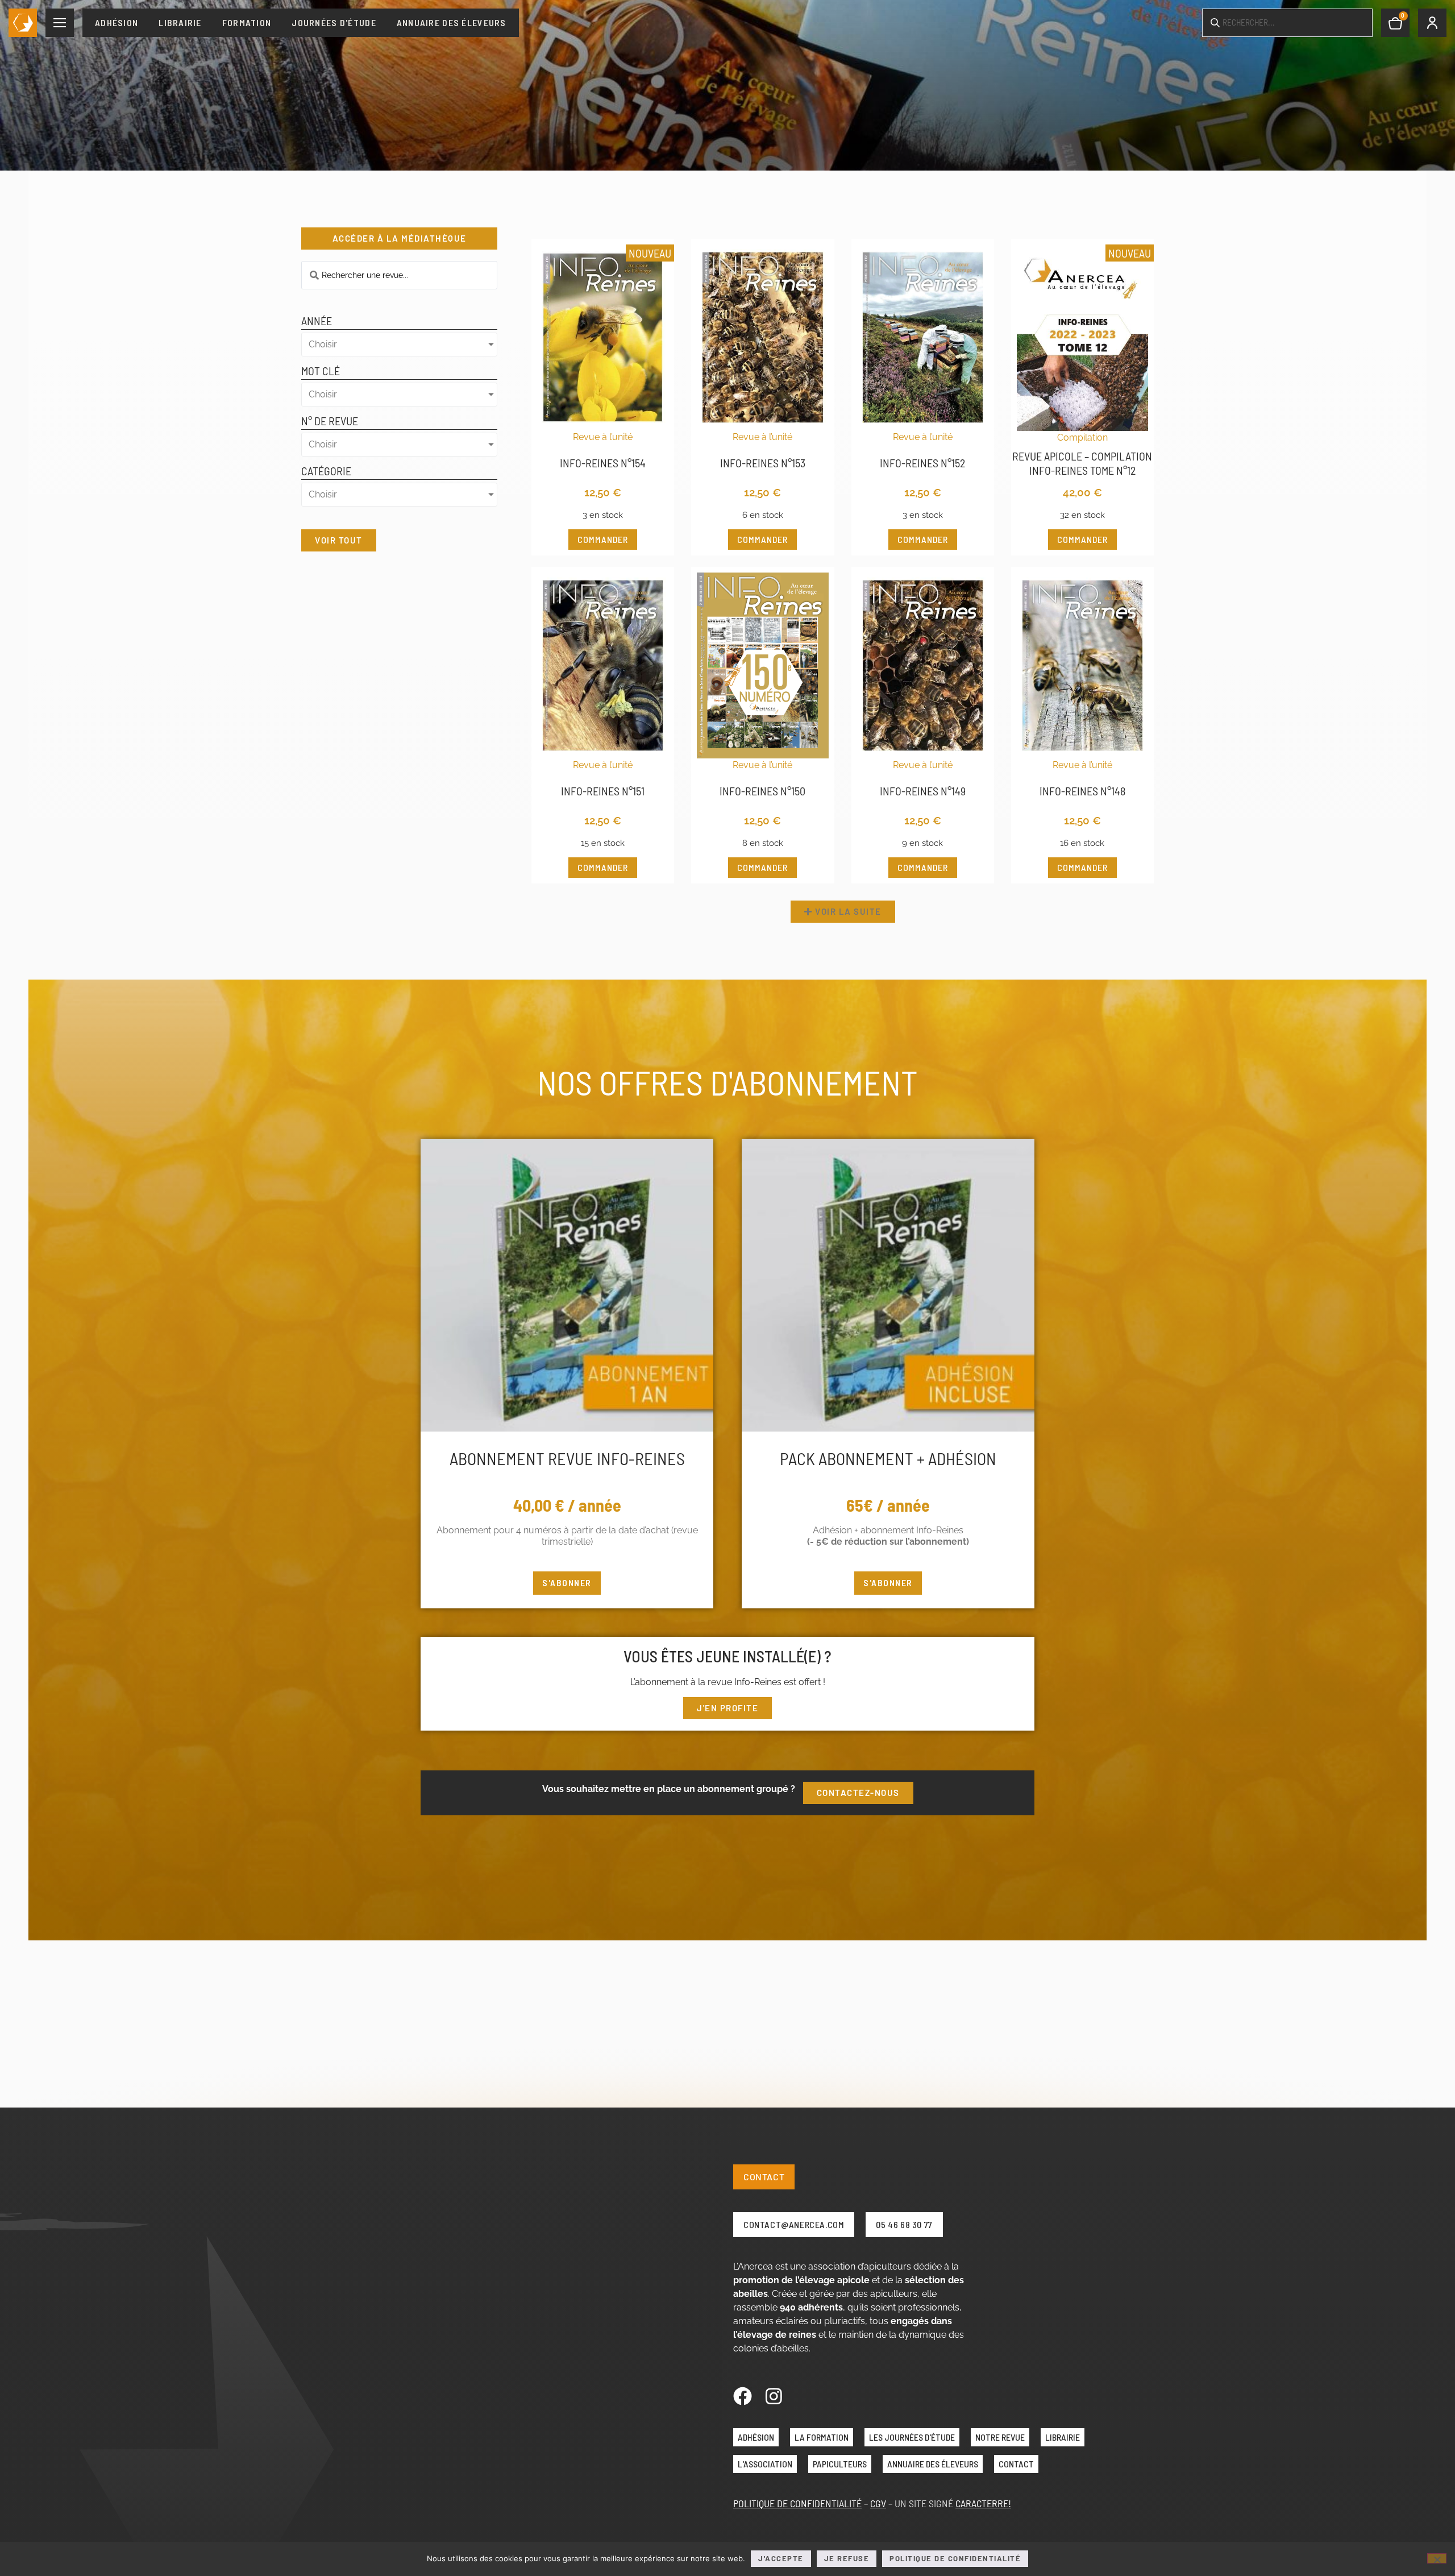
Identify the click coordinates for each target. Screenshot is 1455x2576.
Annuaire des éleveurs (452, 22)
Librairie (180, 22)
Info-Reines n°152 (922, 463)
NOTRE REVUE (1000, 2437)
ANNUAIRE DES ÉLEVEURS (933, 2464)
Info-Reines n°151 (603, 791)
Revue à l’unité (603, 437)
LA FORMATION (822, 2437)
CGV (878, 2503)
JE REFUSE (847, 2558)
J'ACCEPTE (781, 2558)
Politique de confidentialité (955, 2558)
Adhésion (117, 22)
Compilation (1082, 437)
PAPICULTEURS (840, 2464)
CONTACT (1016, 2464)
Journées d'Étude (334, 22)
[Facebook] (743, 2396)
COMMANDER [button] (603, 539)
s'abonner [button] (567, 1582)
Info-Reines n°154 (603, 463)
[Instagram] (774, 2396)
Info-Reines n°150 (762, 791)
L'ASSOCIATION (765, 2464)
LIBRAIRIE (1063, 2437)
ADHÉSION (756, 2437)
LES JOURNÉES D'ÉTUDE (912, 2437)
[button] (843, 912)
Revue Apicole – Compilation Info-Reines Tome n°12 (1082, 463)
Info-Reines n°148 (1082, 791)
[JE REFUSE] (1437, 2558)
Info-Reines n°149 (923, 791)
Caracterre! (983, 2503)
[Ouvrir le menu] (60, 23)
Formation (247, 22)
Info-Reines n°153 (763, 463)
